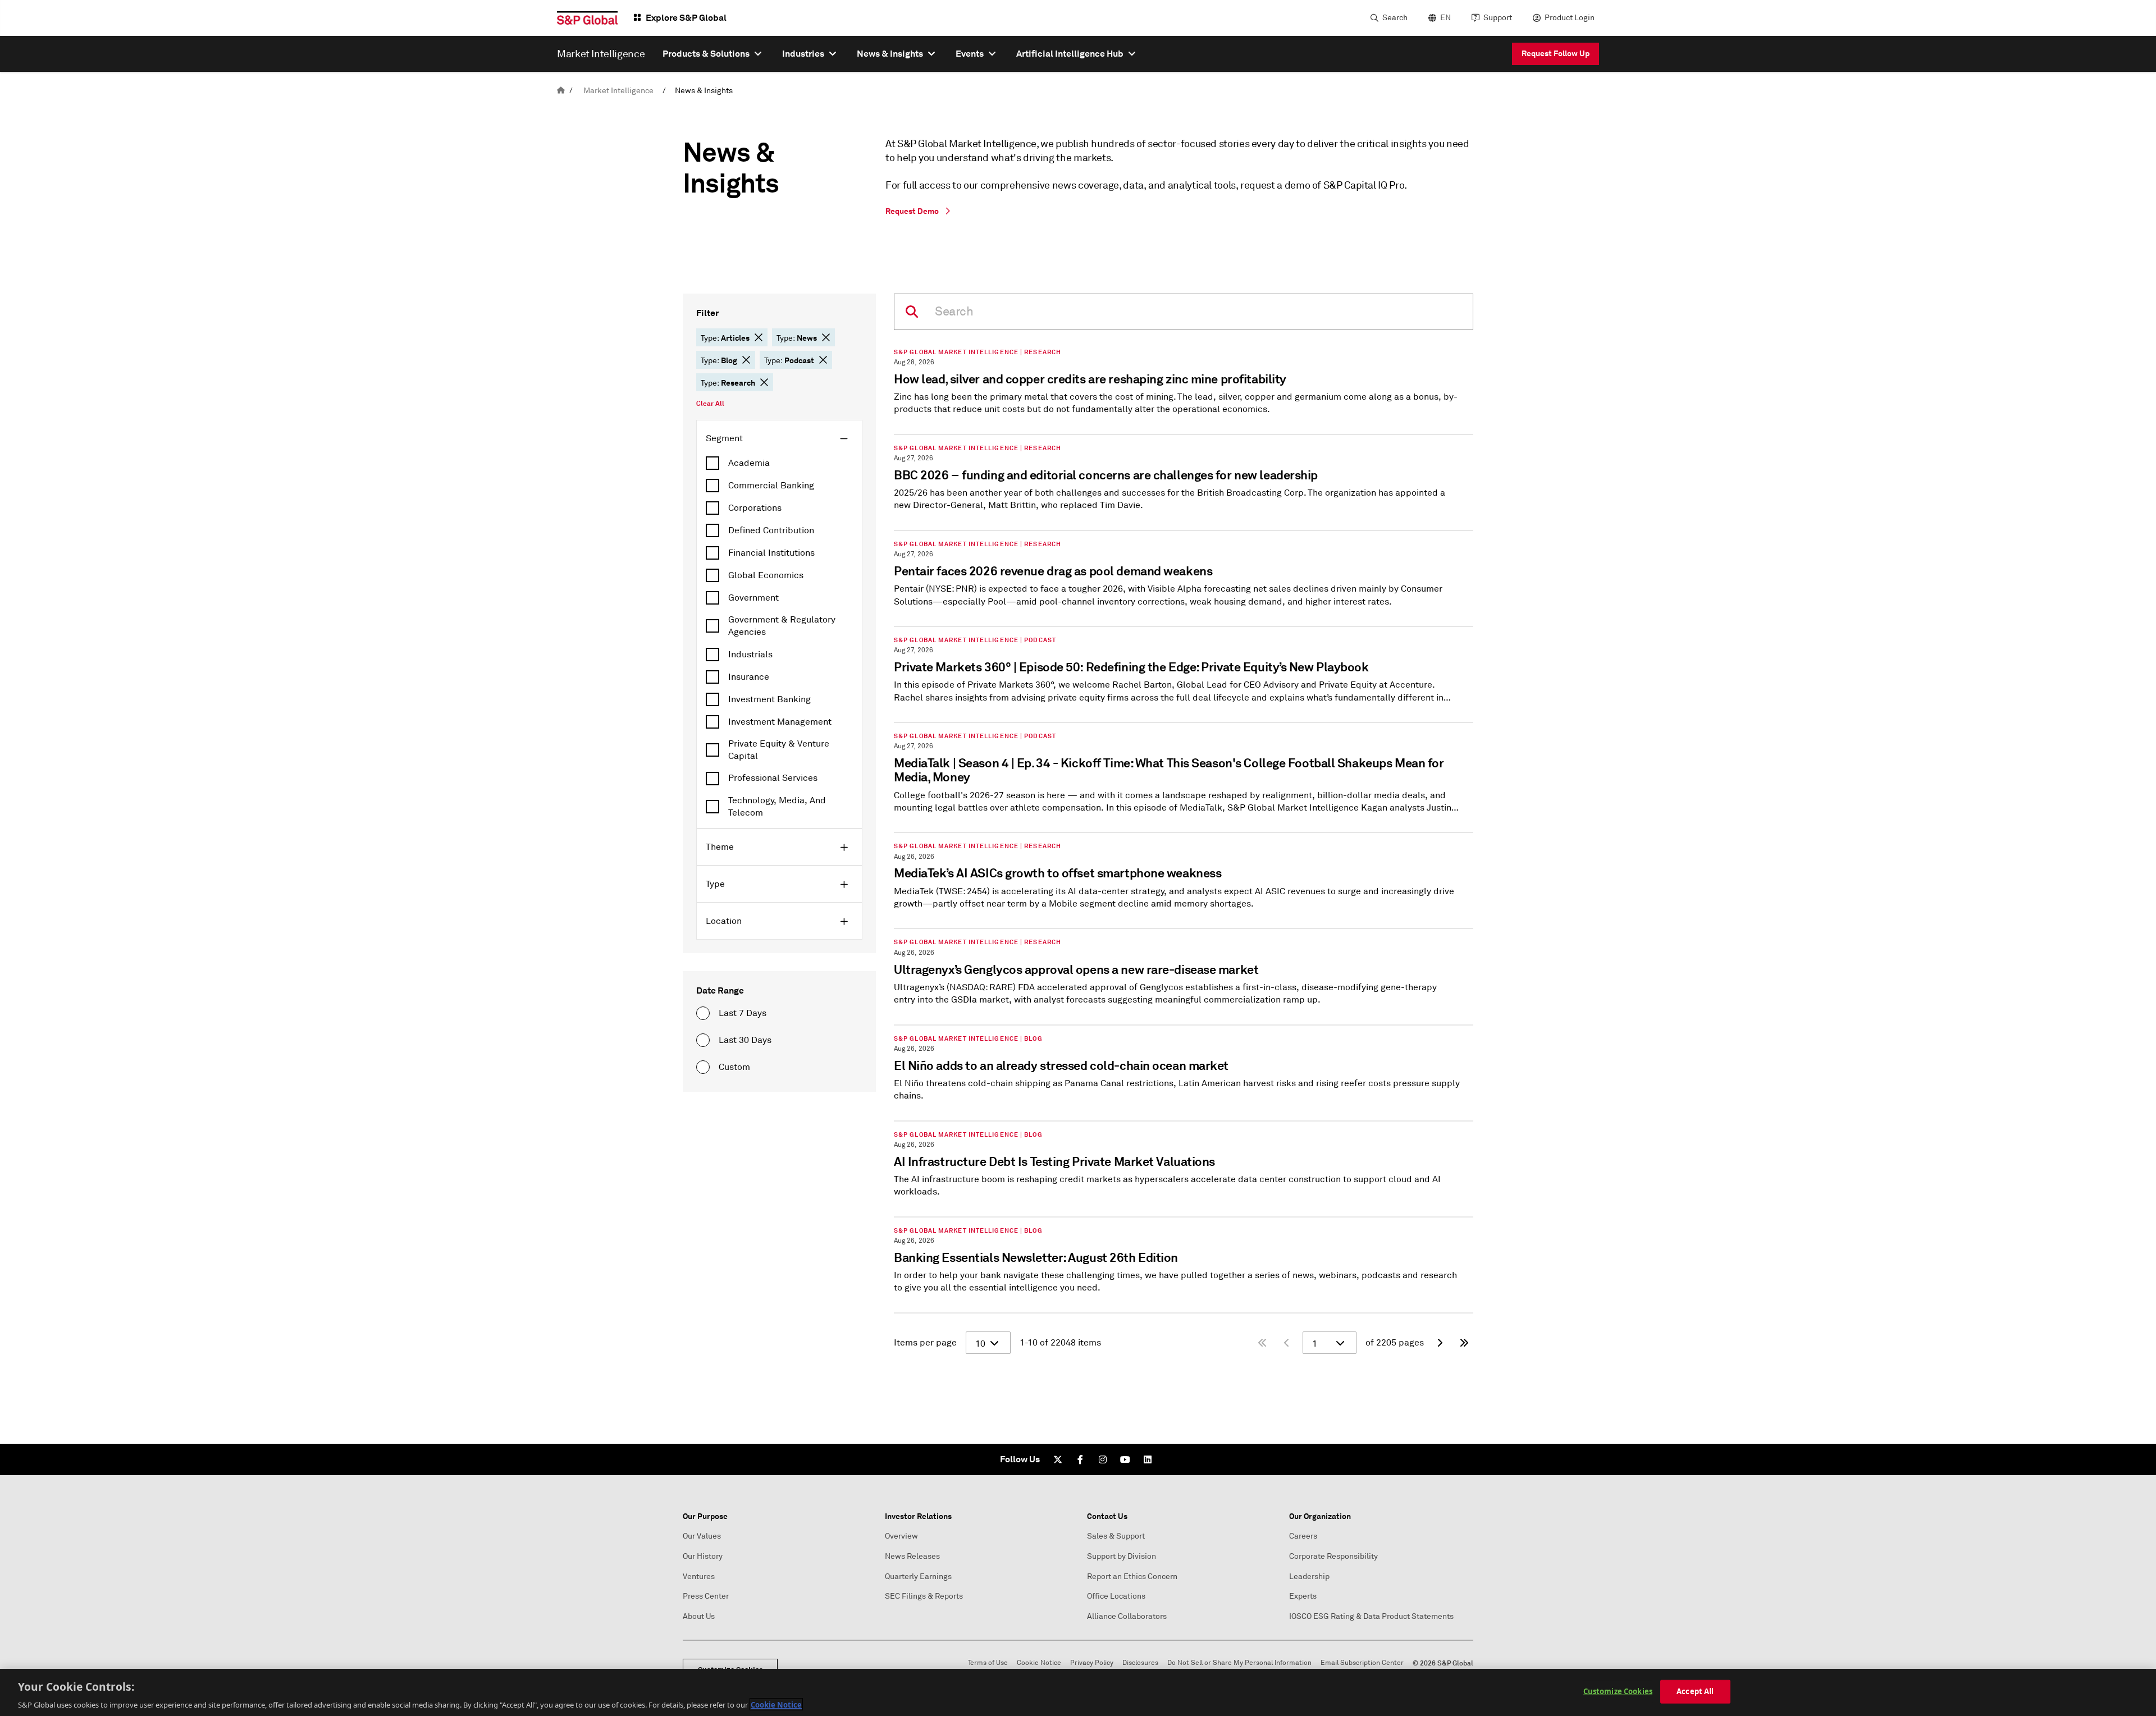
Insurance (749, 677)
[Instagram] (1103, 1459)
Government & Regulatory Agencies (782, 626)
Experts (1303, 1596)
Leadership (1309, 1577)
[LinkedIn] (1148, 1459)
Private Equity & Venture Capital (779, 750)
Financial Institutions (771, 553)
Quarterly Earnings (918, 1577)
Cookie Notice (1039, 1663)
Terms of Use (988, 1663)
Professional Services (773, 778)
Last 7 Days (743, 1013)
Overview (901, 1536)
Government (753, 598)
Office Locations (1116, 1596)
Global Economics (766, 575)
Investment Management (780, 722)
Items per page (925, 1343)
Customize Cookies (1618, 1691)
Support (1498, 18)
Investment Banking (769, 699)
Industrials (750, 655)
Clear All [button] (710, 404)
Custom (734, 1067)
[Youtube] (1125, 1459)
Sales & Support (1116, 1536)
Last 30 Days (745, 1040)
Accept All (1695, 1691)
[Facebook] (1080, 1459)
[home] (561, 91)
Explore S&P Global (686, 18)
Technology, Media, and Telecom (777, 807)
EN (1445, 18)
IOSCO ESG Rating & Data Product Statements (1371, 1616)
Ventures (699, 1577)
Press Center (706, 1596)
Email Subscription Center (1362, 1663)
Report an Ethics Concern (1132, 1577)
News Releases (912, 1556)
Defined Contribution (771, 530)
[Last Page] (1464, 1343)
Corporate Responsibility (1333, 1556)
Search (1395, 18)
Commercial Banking (771, 486)
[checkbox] (779, 463)
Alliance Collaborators (1127, 1616)
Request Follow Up (1556, 53)
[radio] (703, 1013)
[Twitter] (1058, 1459)
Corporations (755, 508)
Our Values (702, 1536)
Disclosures (1140, 1663)
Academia (749, 463)
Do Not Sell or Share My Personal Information (1239, 1663)
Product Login (1570, 18)
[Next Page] (1440, 1343)
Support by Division (1122, 1556)
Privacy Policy (1092, 1663)
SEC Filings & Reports (924, 1596)
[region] (1078, 1692)
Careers (1303, 1536)
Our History (703, 1556)
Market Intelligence (618, 91)
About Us (699, 1616)
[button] (759, 337)
